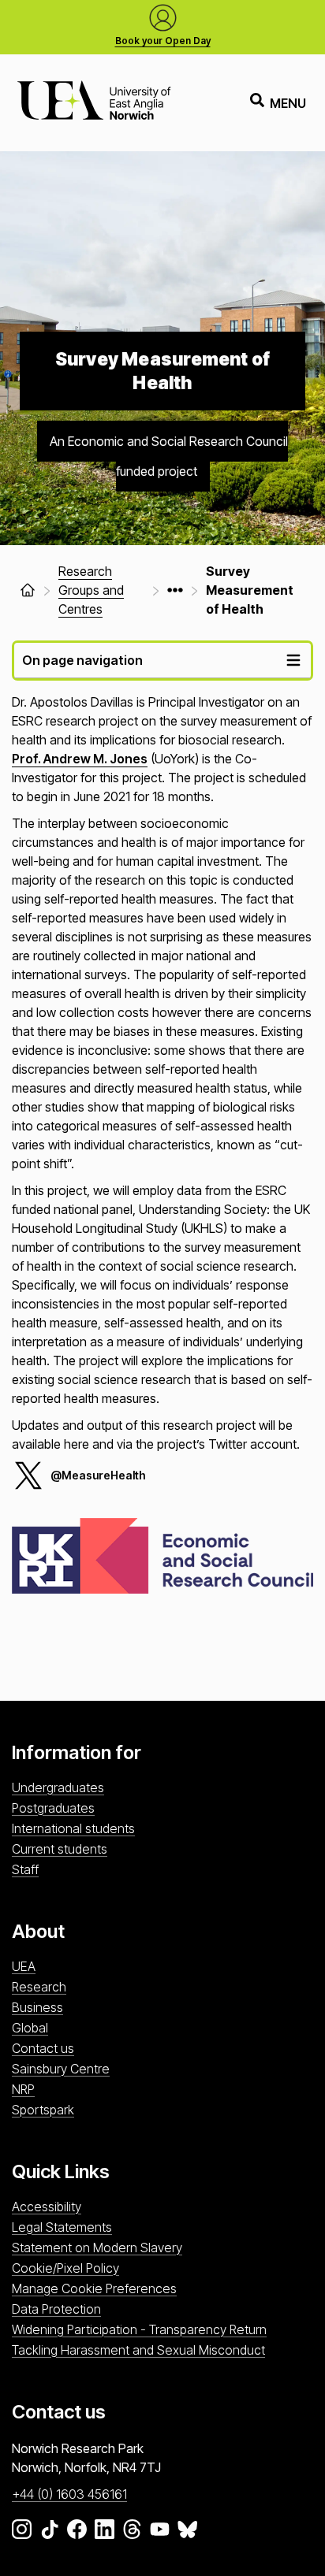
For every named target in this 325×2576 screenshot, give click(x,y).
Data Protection (56, 2309)
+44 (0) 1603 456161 (69, 2494)
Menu (288, 103)
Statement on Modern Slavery (97, 2248)
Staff (25, 1869)
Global (30, 2028)
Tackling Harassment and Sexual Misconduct (138, 2350)
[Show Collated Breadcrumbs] (175, 590)
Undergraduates (58, 1787)
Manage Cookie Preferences (94, 2288)
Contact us (43, 2048)
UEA (24, 1966)
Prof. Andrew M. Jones (80, 759)
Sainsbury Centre (61, 2069)
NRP (23, 2089)
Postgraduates (53, 1808)
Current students (60, 1849)
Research (39, 1987)
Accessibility (47, 2207)
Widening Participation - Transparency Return (139, 2329)
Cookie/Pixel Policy (65, 2268)
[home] (28, 590)
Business (37, 2007)
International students (73, 1828)
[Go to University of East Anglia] (94, 103)
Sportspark (43, 2110)
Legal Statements (62, 2227)
